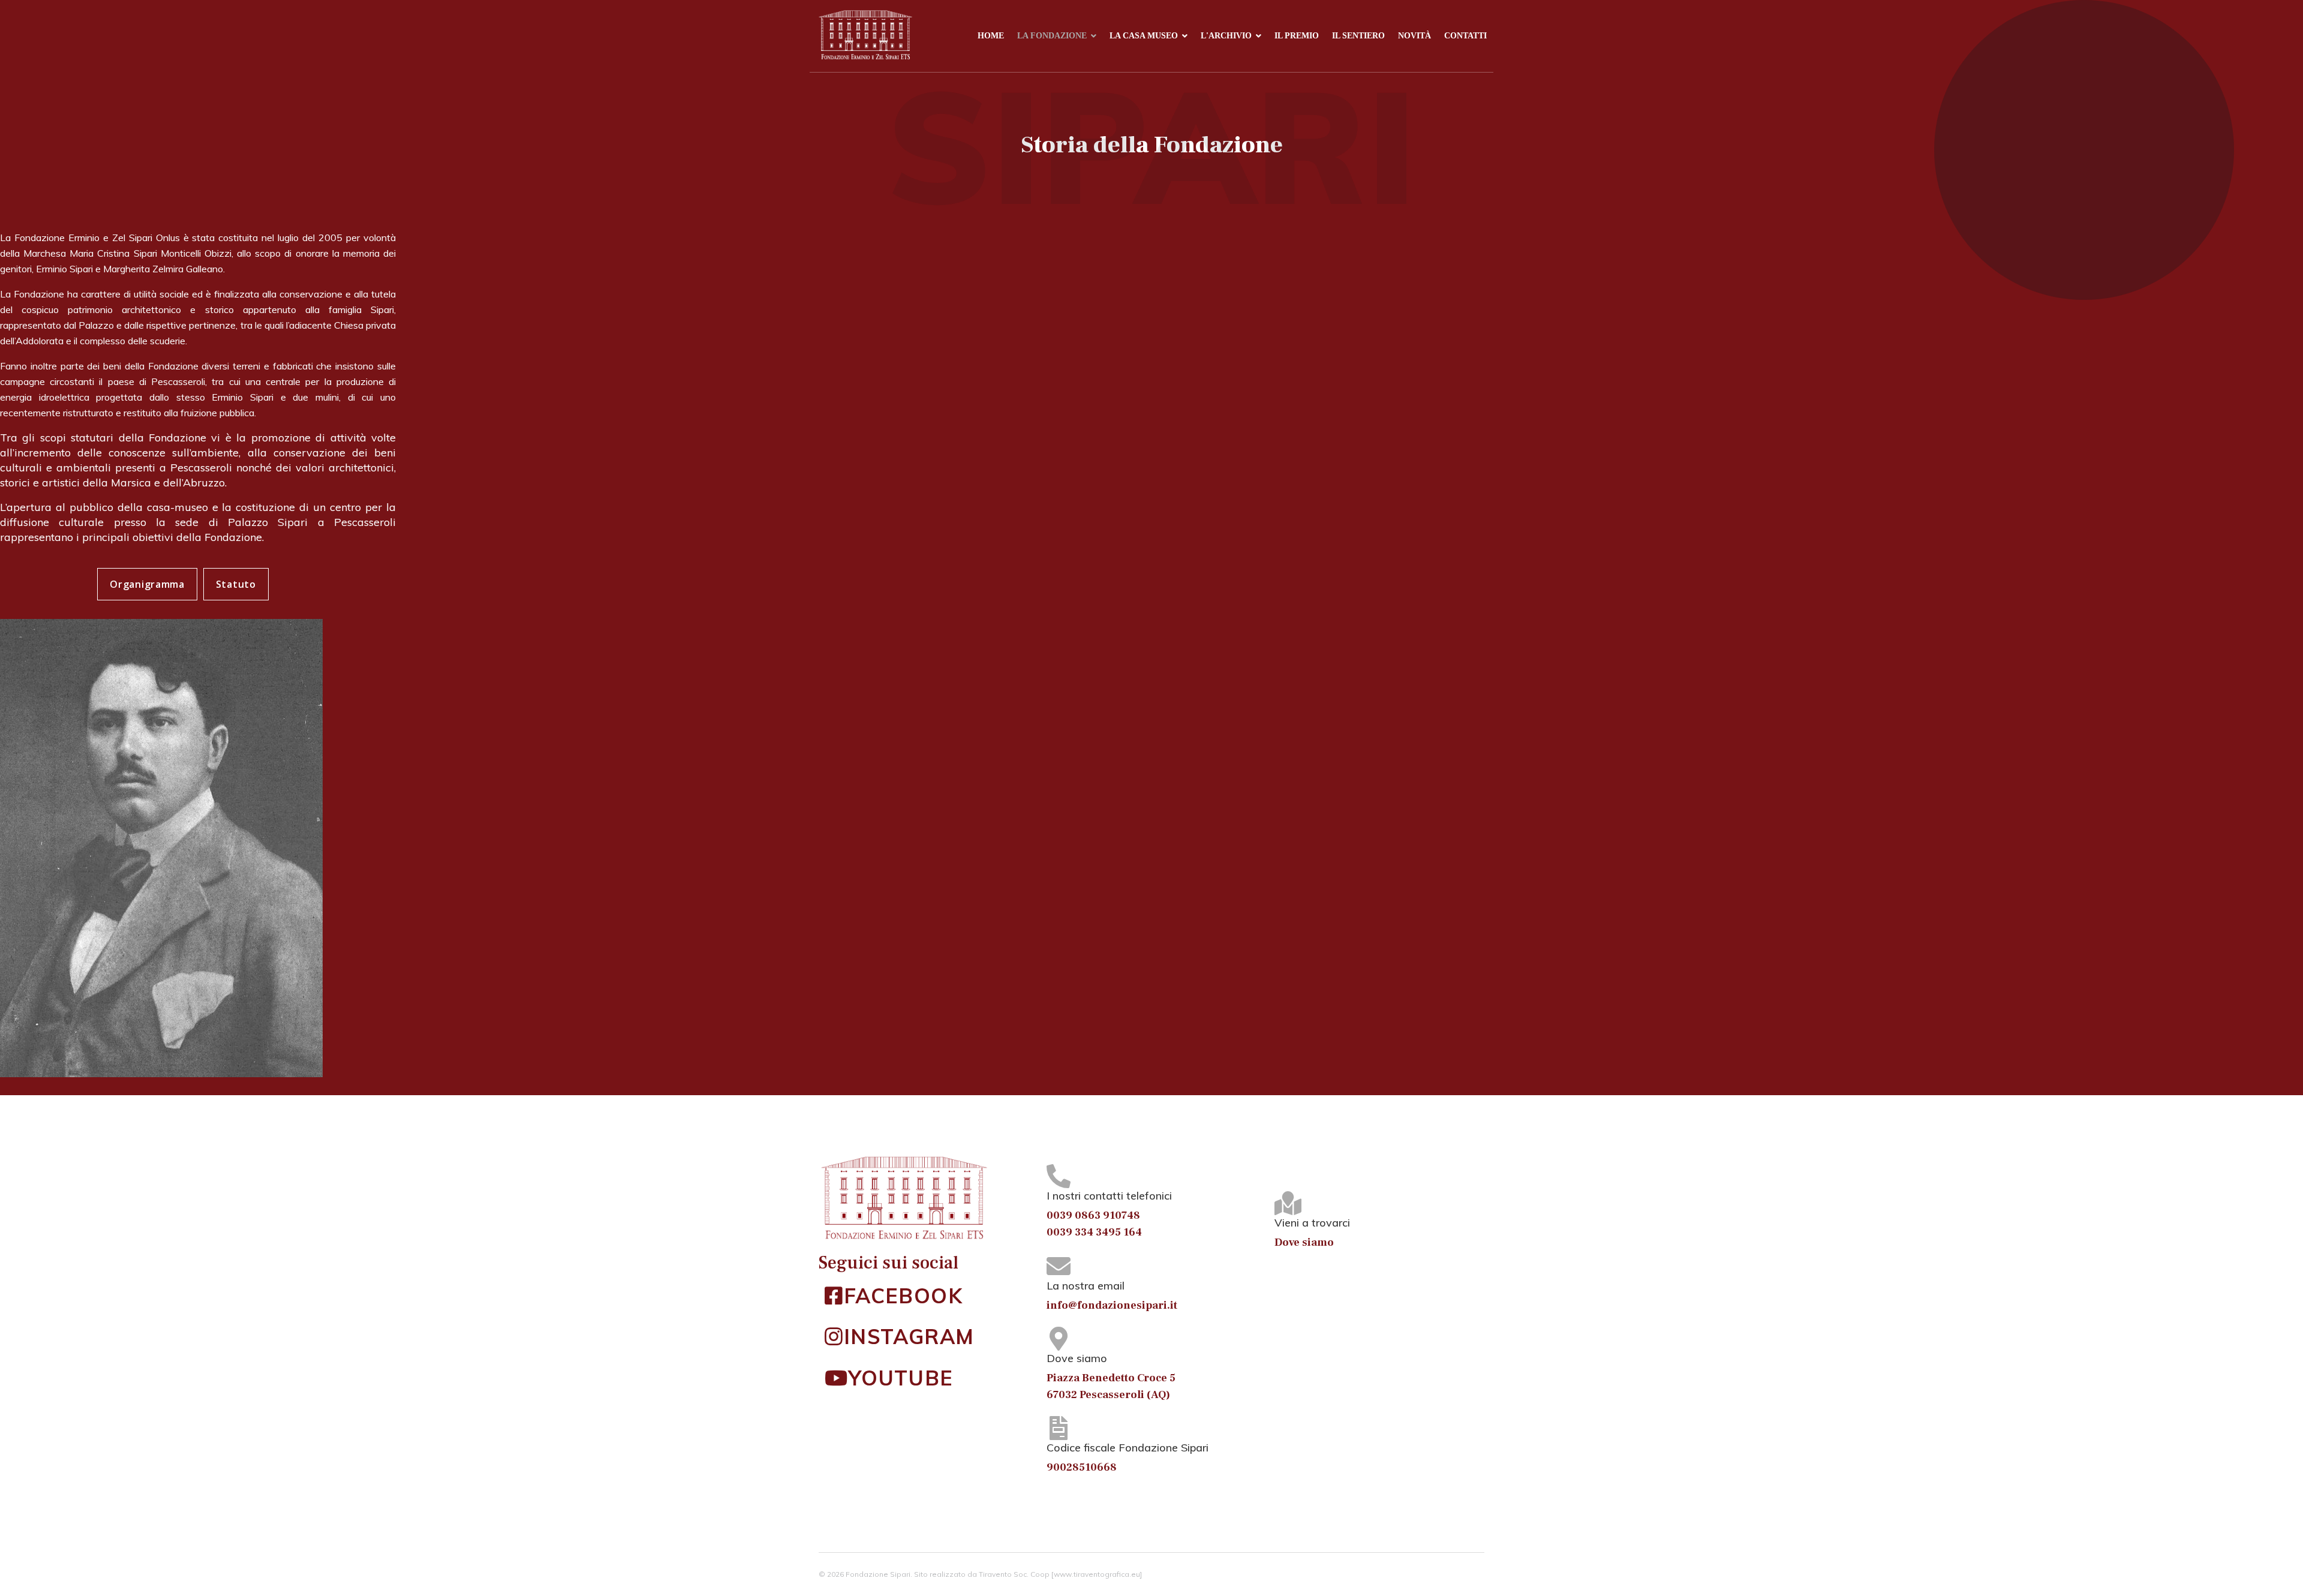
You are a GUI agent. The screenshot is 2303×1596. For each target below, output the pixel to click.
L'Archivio (1226, 36)
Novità (1414, 36)
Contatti (1465, 36)
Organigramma (147, 584)
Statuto (236, 584)
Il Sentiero (1358, 36)
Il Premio (1297, 36)
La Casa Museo (1144, 36)
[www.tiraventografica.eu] (1097, 1574)
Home (991, 36)
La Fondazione (1052, 36)
